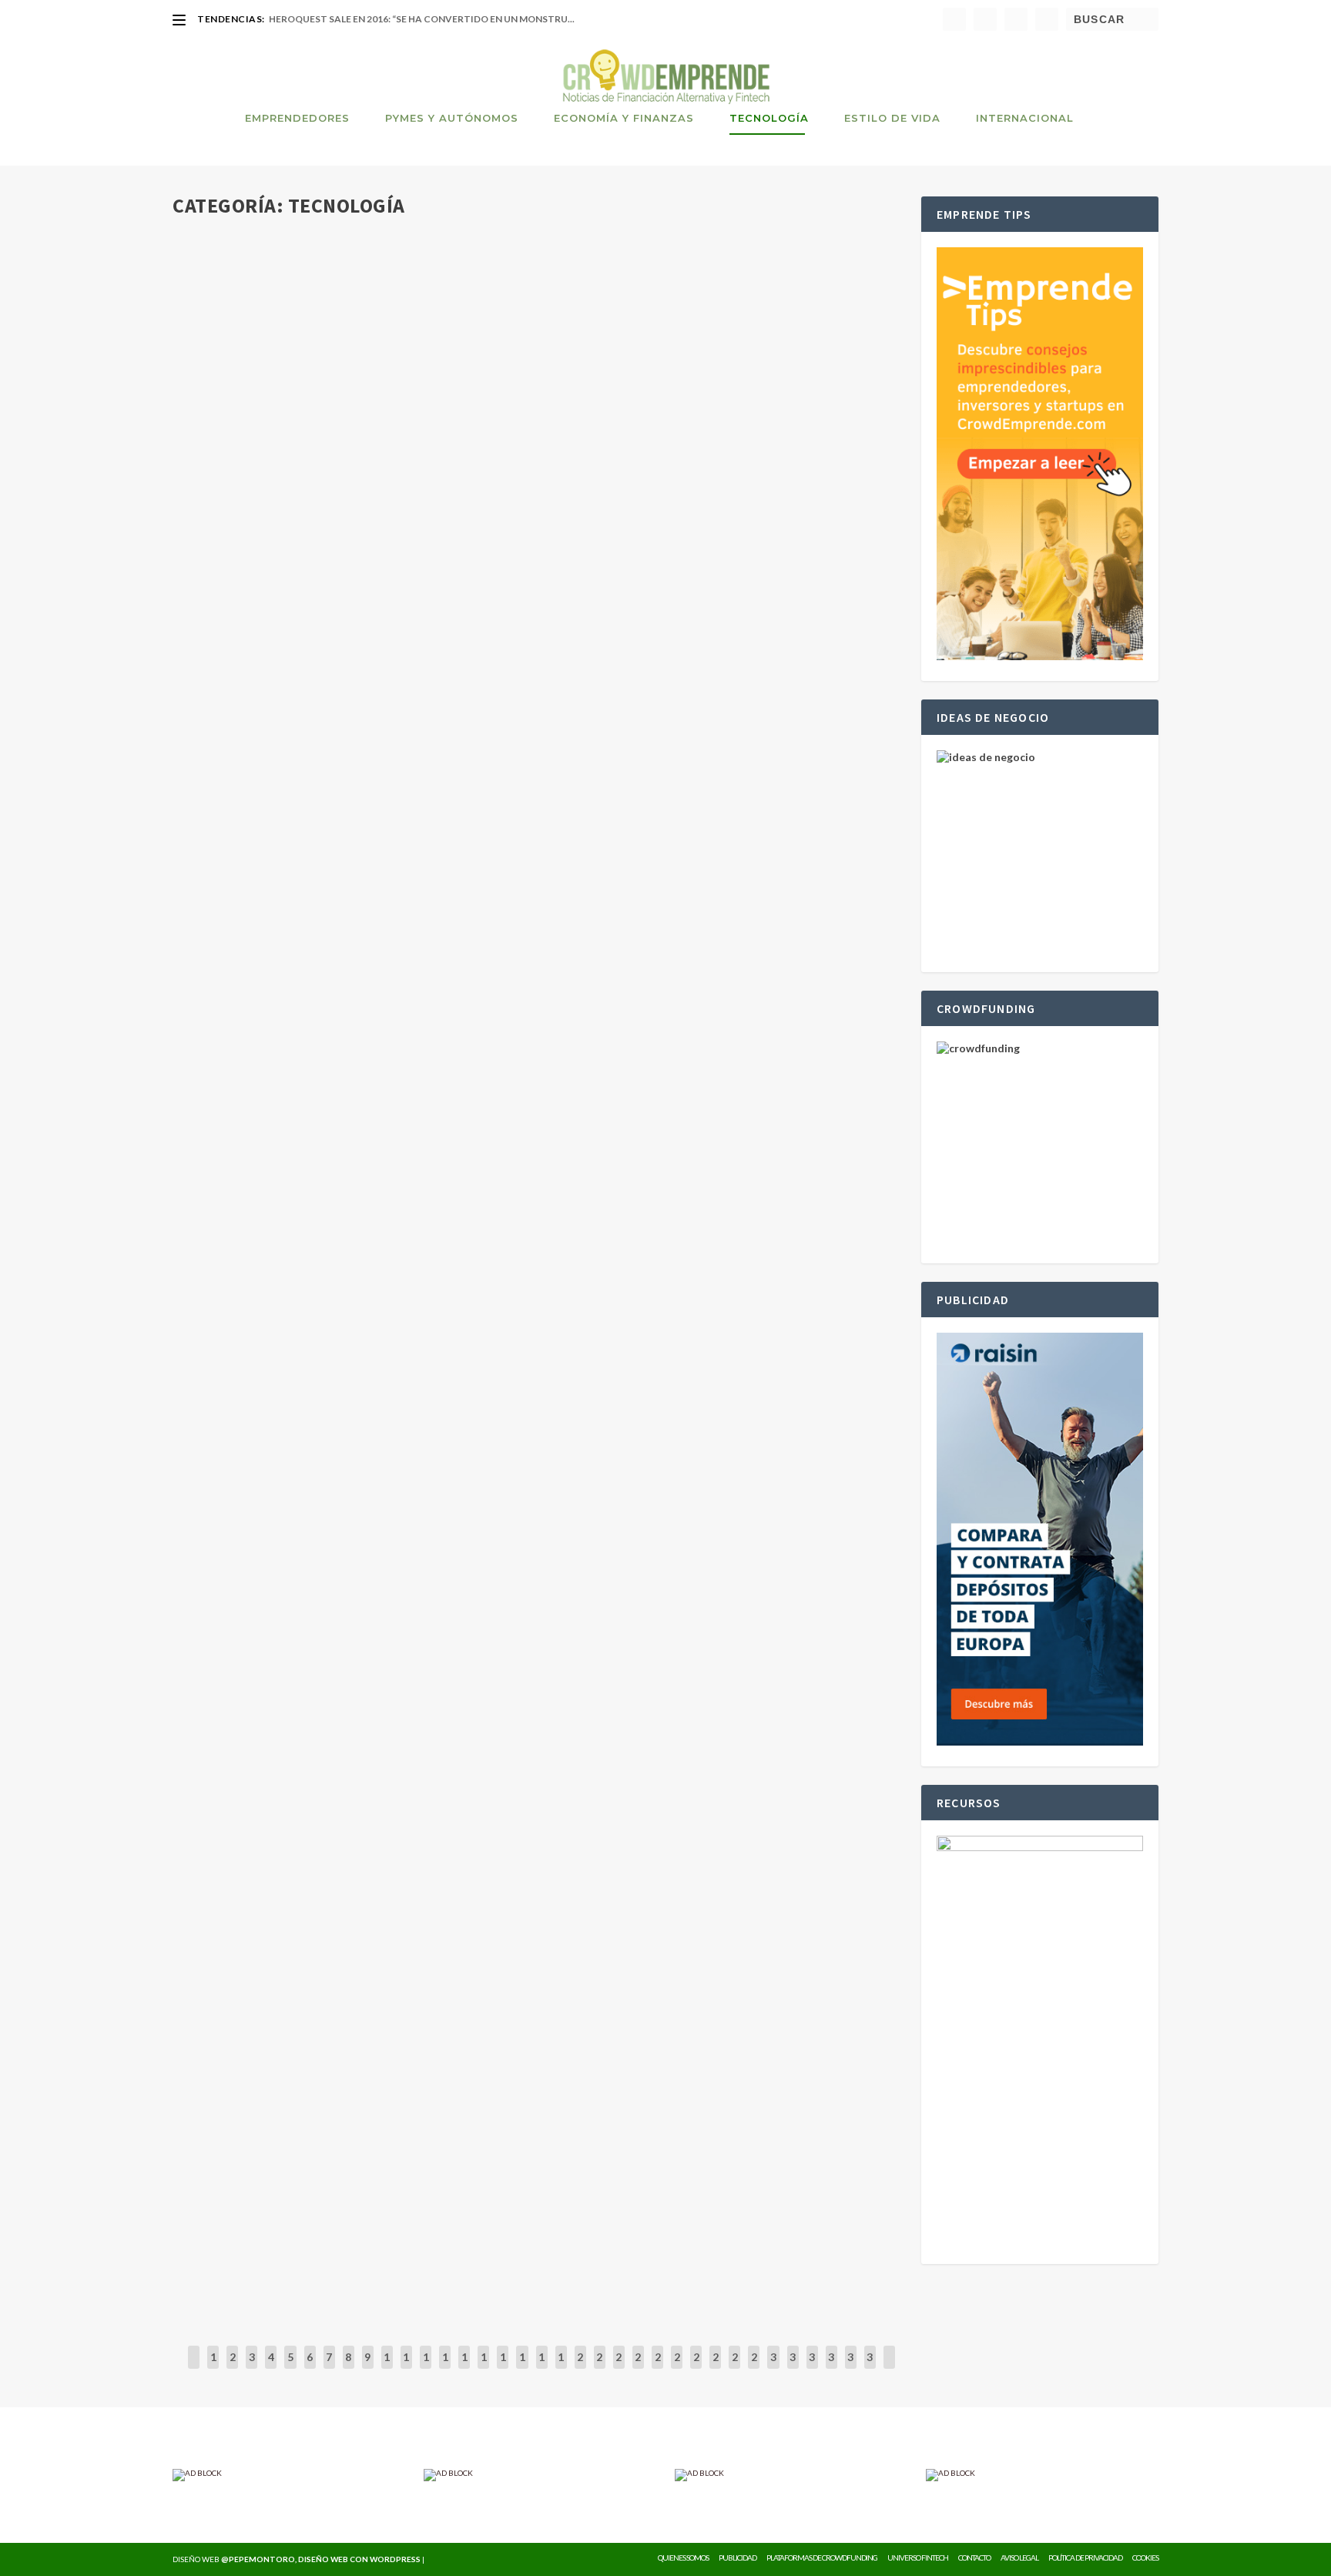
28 (735, 2368)
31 (793, 2368)
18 (541, 2368)
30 (773, 2368)
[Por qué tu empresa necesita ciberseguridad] (426, 1655)
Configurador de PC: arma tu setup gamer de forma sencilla (386, 1514)
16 (503, 2368)
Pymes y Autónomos (452, 118)
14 (464, 2368)
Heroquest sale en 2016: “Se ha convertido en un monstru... (422, 19)
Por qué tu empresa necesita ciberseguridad (337, 1687)
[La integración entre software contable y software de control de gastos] (435, 1135)
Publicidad (738, 2558)
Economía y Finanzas (624, 118)
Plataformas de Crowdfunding (822, 2558)
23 (638, 2368)
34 (850, 2368)
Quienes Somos (683, 2558)
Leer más (223, 369)
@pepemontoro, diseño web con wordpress (321, 2559)
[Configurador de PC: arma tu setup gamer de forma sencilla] (431, 1481)
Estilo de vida (892, 118)
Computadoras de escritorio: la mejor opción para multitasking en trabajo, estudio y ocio (491, 2033)
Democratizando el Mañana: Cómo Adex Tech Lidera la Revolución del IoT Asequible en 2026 (484, 458)
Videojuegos (457, 655)
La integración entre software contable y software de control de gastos (435, 1167)
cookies (1145, 2558)
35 (870, 2368)
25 (677, 2368)
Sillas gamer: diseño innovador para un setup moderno (370, 2206)
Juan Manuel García (244, 1364)
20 (580, 2368)
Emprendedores (297, 118)
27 (716, 2368)
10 (387, 2368)
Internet (395, 1883)
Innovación (399, 482)
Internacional (1025, 118)
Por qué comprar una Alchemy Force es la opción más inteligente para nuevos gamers (471, 632)
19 (561, 2368)
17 (522, 2368)
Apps (405, 1364)
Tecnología (769, 118)
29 (754, 2368)
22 (619, 2368)
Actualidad (357, 309)
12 (426, 2368)
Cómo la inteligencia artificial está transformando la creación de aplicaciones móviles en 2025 (505, 1340)
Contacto (974, 2558)
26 (696, 2368)
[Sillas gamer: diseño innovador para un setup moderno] (421, 2174)
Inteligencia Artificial (425, 309)
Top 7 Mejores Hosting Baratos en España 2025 (340, 1860)
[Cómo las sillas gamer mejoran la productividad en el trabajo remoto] (422, 773)
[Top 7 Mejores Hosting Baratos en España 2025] (419, 1828)
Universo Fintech (918, 2558)
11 (406, 2368)
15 (484, 2368)
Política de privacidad (1085, 2558)
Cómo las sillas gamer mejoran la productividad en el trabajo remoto (422, 805)
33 (831, 2368)
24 (658, 2368)
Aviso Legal (1019, 2558)
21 (599, 2368)
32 (812, 2368)
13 (445, 2368)
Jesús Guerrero (236, 309)
